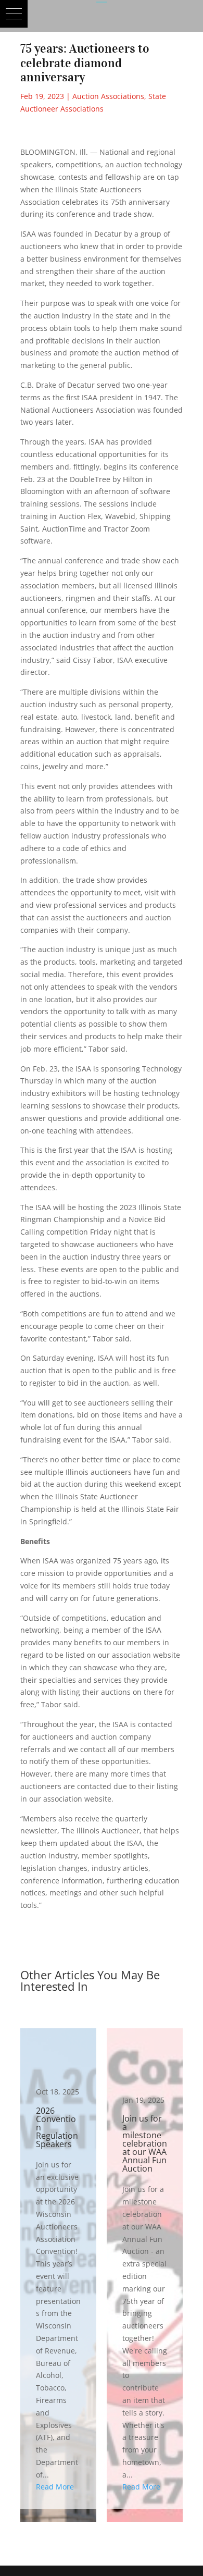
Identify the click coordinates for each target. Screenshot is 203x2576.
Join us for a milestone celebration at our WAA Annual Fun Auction (145, 2269)
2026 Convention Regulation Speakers (58, 2269)
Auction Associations (108, 96)
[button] (14, 14)
